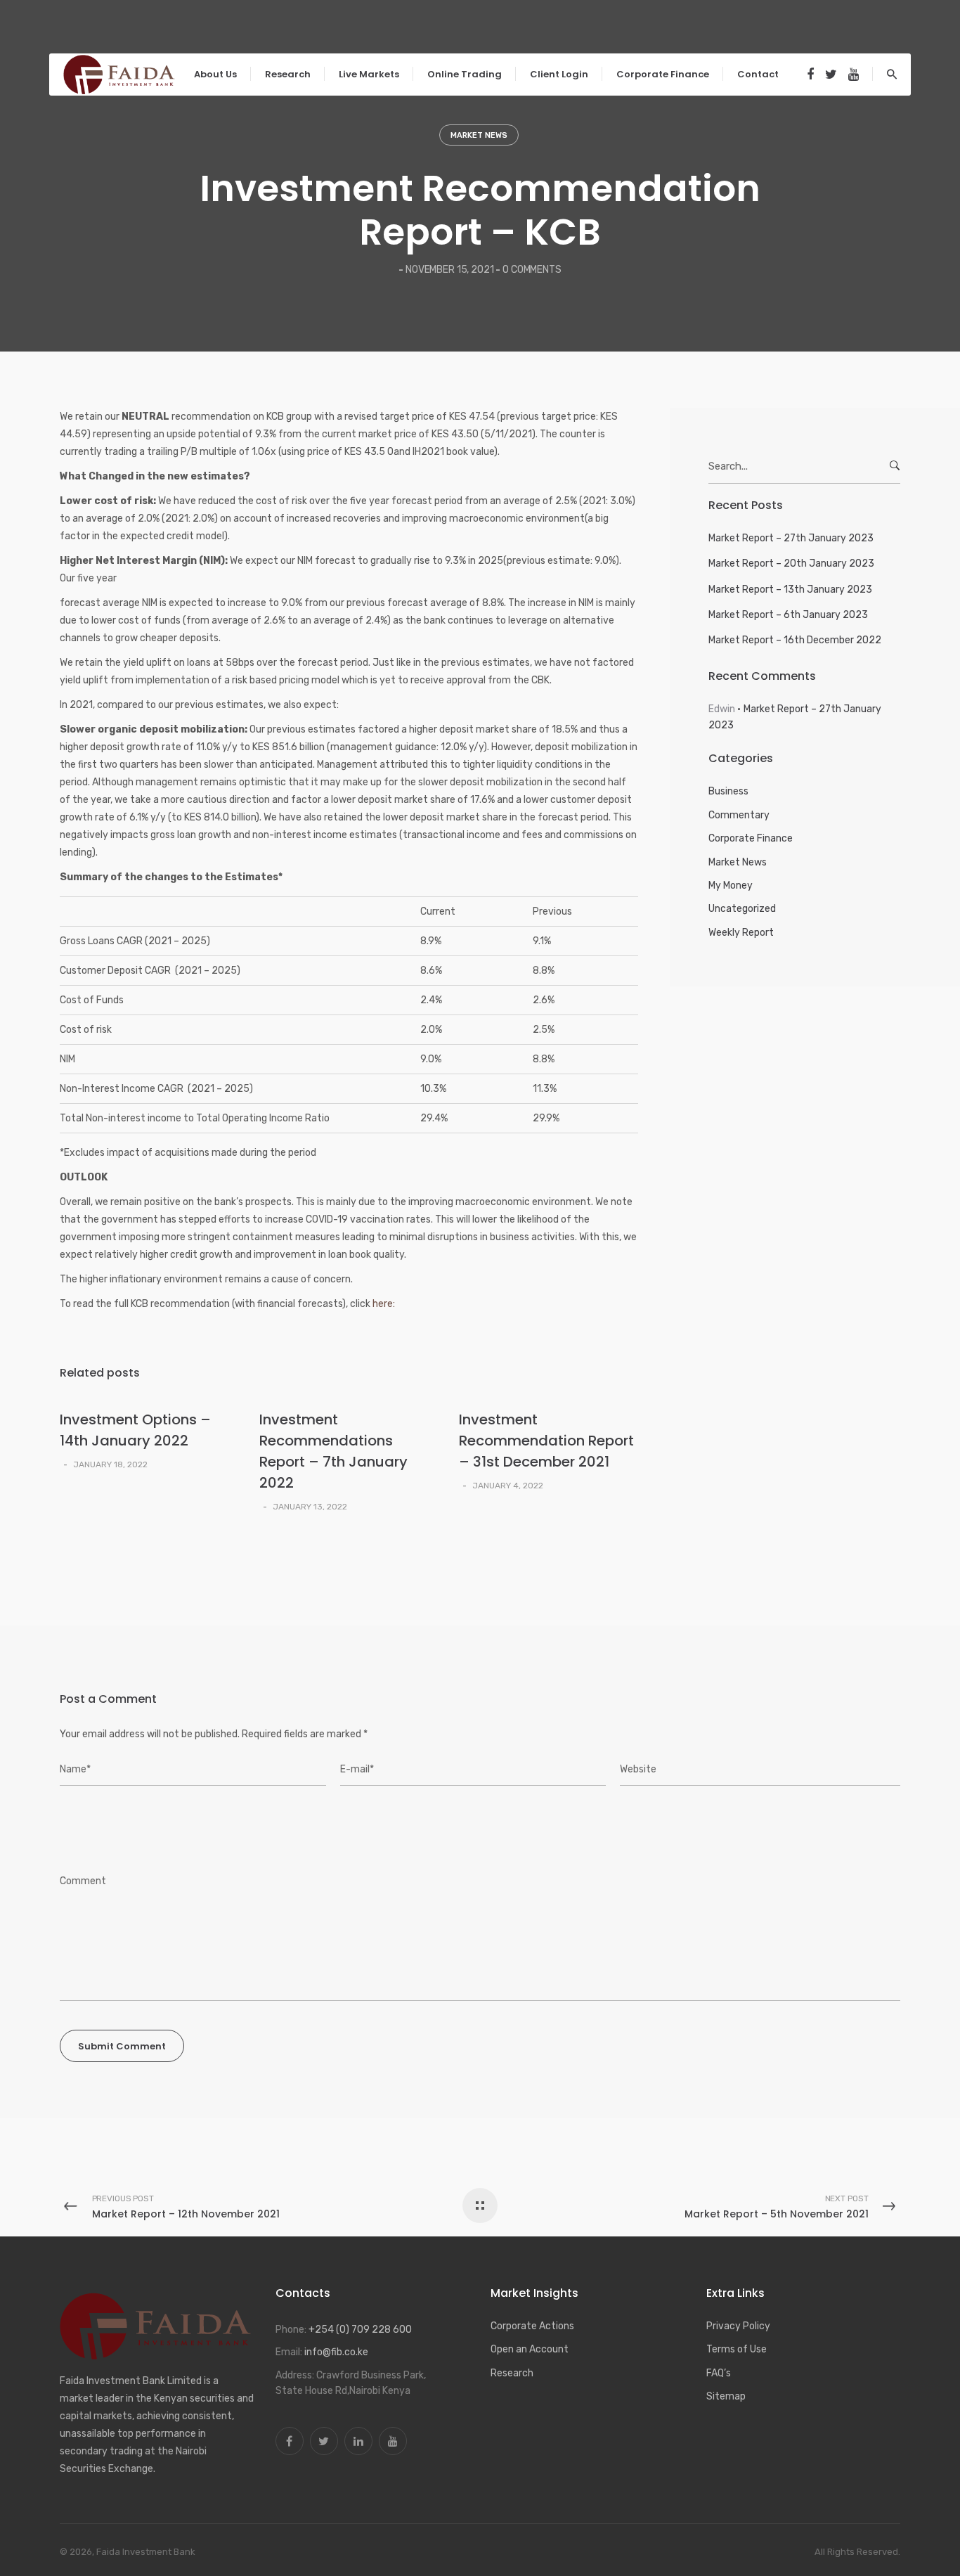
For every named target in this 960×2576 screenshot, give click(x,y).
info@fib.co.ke (336, 2352)
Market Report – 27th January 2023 (791, 538)
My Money (731, 885)
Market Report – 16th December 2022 (795, 640)
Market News (479, 135)
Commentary (739, 815)
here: (384, 1304)
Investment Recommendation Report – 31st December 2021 (546, 1441)
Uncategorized (742, 909)
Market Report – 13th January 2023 (790, 590)
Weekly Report (741, 933)
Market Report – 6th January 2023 (788, 615)
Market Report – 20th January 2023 (791, 563)
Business (728, 791)
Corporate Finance (751, 838)
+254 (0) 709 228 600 (360, 2330)
